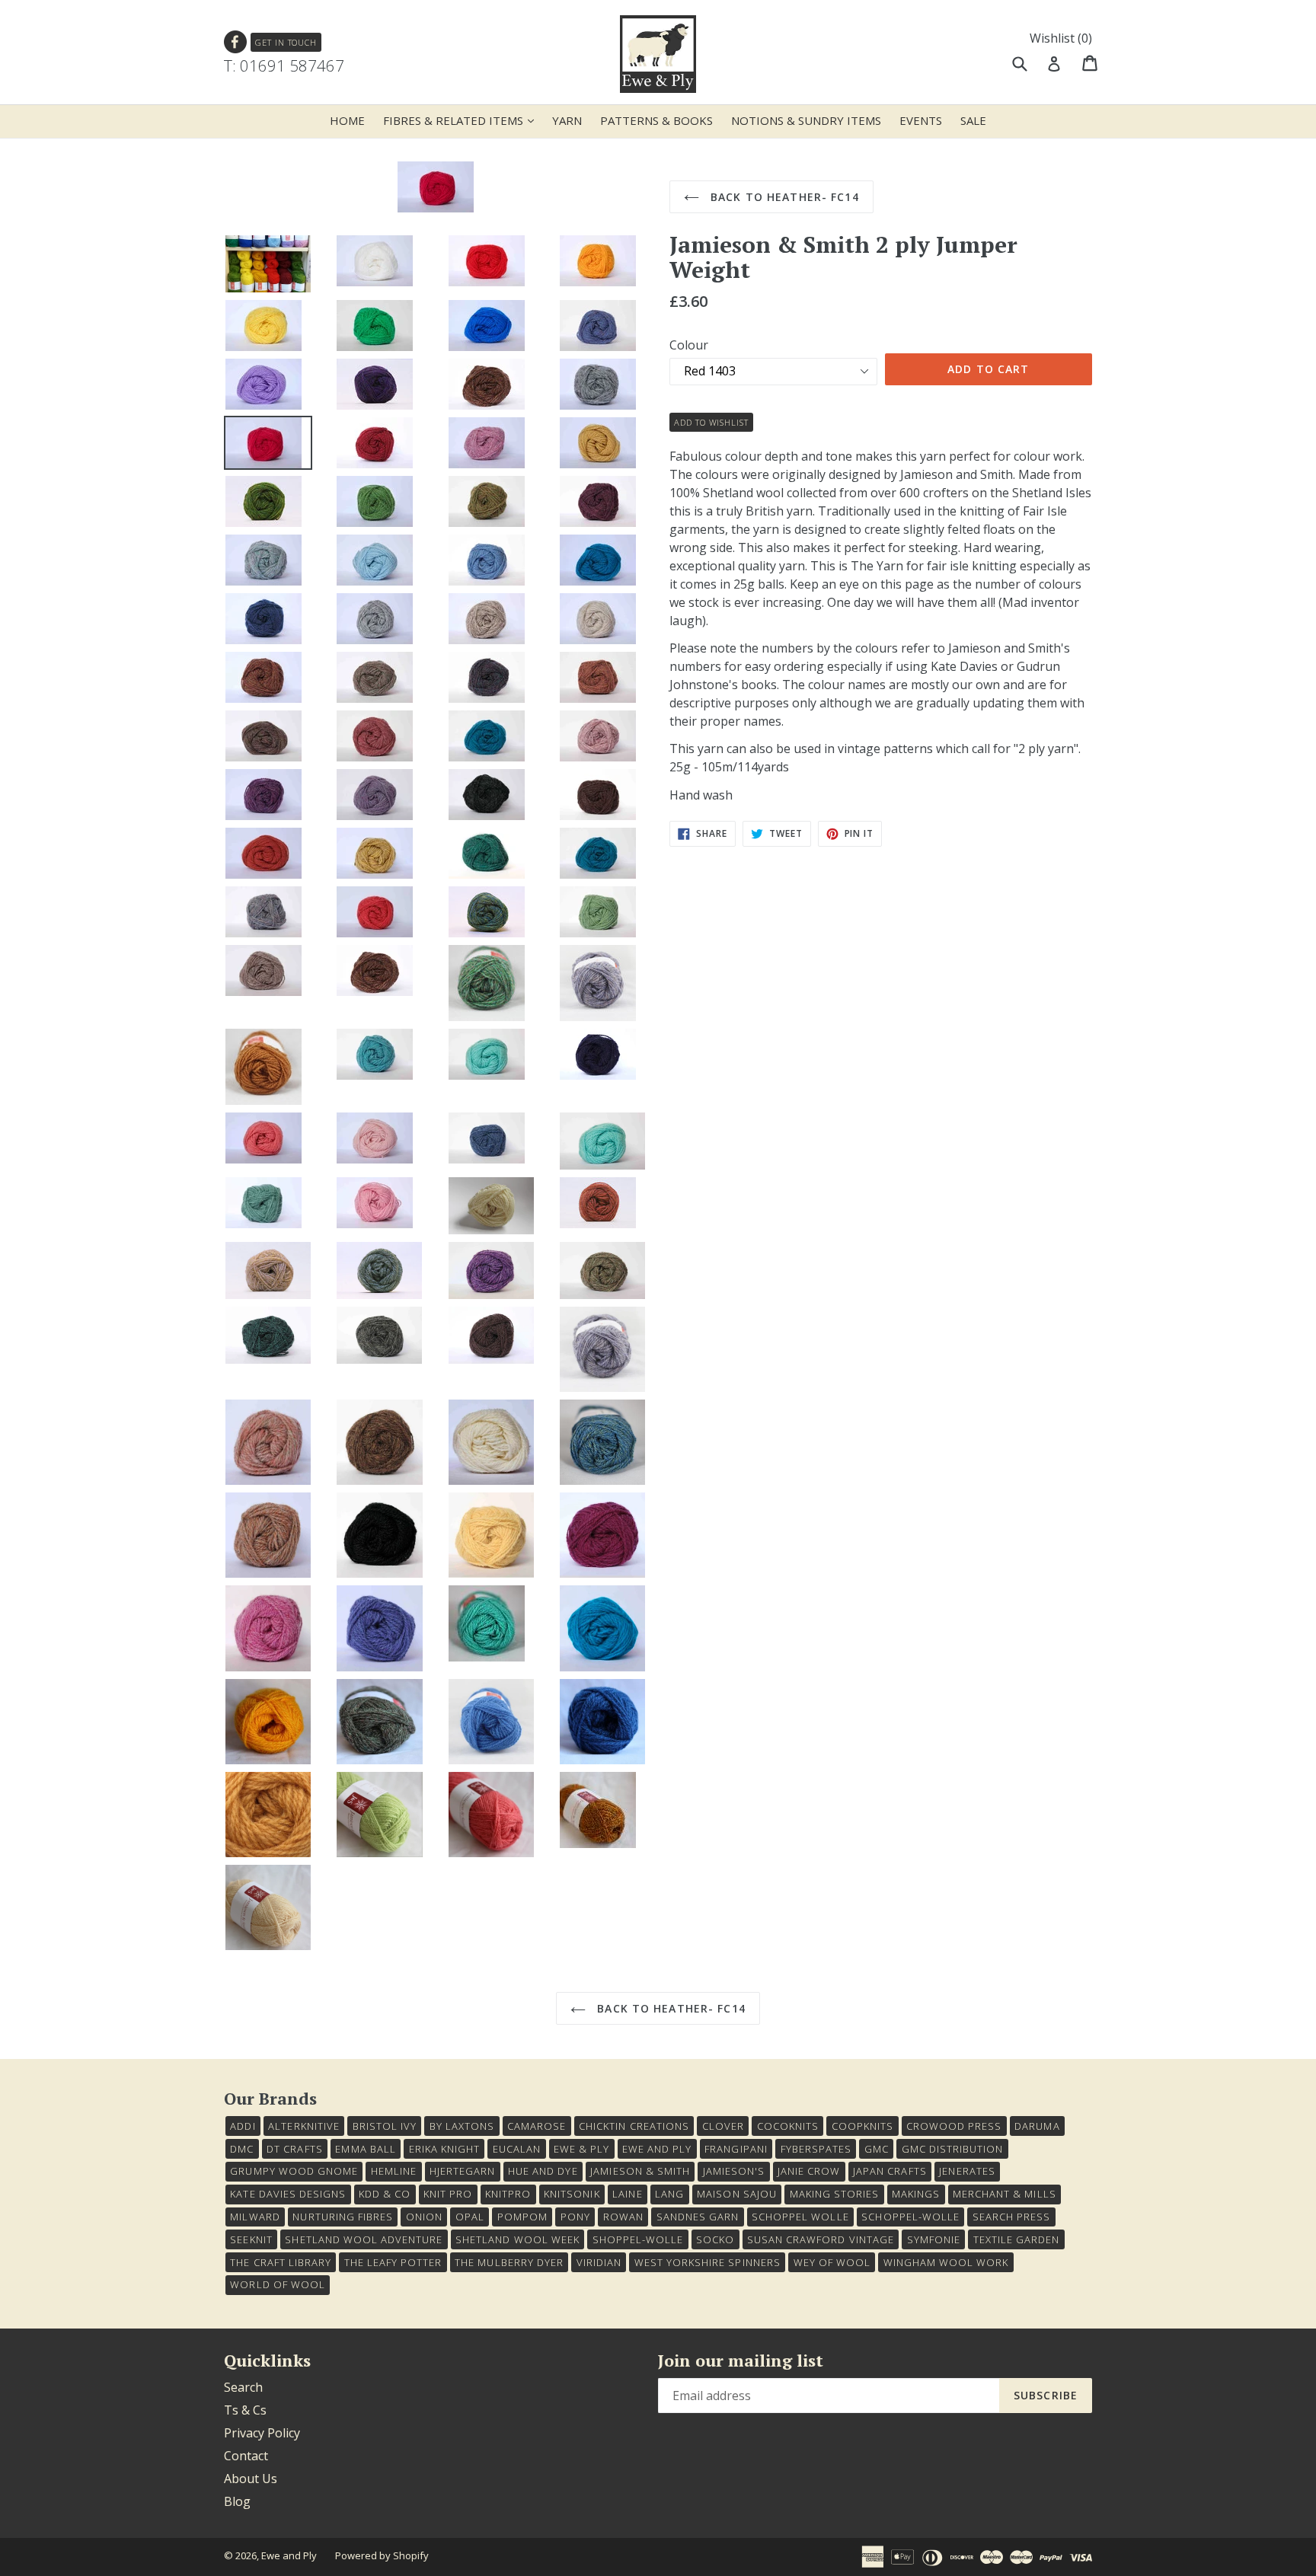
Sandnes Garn (698, 2217)
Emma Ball (365, 2149)
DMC (242, 2149)
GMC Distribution (953, 2149)
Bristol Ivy (385, 2126)
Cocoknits (788, 2126)
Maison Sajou (736, 2194)
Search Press (1011, 2217)
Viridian (599, 2262)
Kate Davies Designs (288, 2194)
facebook (236, 42)
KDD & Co (385, 2194)
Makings (916, 2194)
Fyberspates (816, 2149)
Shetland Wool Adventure (364, 2239)
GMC (877, 2149)
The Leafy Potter (393, 2262)
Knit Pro (448, 2194)
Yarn (567, 120)
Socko (715, 2239)
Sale (973, 120)
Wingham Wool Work (946, 2262)
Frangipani (736, 2149)
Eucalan (517, 2149)
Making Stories (835, 2194)
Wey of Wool (832, 2262)
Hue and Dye (543, 2171)
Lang (669, 2194)
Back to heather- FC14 (783, 197)
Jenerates (967, 2171)
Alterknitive (303, 2126)
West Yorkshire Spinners (708, 2262)
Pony (575, 2217)
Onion (424, 2217)
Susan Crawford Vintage (821, 2239)
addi (243, 2126)
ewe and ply (657, 2149)
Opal (470, 2217)
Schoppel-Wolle (910, 2217)
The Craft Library (281, 2262)
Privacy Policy (262, 2433)
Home (347, 120)
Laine (627, 2194)
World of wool (278, 2284)
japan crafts (890, 2171)
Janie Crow (809, 2171)
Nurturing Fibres (343, 2217)
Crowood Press (954, 2126)
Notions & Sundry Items (806, 120)
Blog (237, 2501)
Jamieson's (734, 2171)
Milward (255, 2217)
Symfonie (934, 2239)
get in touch (286, 42)
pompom (522, 2217)
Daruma (1037, 2126)
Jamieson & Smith (640, 2171)
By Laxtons (462, 2126)
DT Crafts (294, 2149)
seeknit (251, 2239)
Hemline (394, 2171)
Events (921, 120)
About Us (251, 2479)
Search (243, 2387)
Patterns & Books (656, 120)
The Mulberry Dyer (509, 2262)
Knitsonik (572, 2194)
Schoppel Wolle (800, 2217)
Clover (723, 2126)
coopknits (862, 2126)
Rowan (623, 2217)
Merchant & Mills (1005, 2194)
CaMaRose (537, 2126)
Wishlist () (1061, 38)
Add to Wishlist (711, 422)
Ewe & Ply (581, 2149)
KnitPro (508, 2194)
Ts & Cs (245, 2410)
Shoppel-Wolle (638, 2239)
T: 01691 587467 (284, 65)
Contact (246, 2456)
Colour (689, 345)
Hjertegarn (462, 2171)
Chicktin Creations (634, 2126)
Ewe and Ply (289, 2555)
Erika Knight (444, 2149)
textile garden (1017, 2239)
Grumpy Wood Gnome (294, 2171)
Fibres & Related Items (462, 120)
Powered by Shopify (382, 2555)
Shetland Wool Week (517, 2239)
